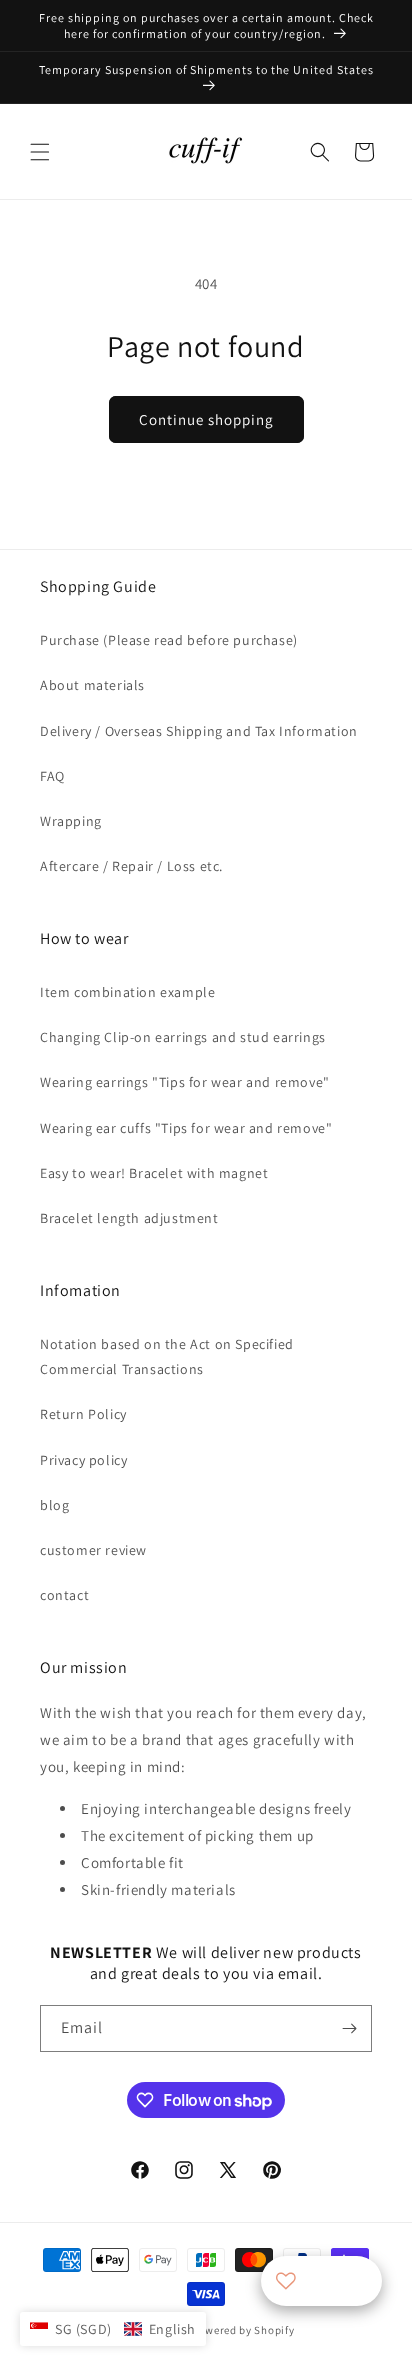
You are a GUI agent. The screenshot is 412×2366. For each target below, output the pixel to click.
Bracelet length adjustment (129, 1218)
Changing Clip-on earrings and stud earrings (183, 1037)
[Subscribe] (349, 2028)
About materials (92, 685)
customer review (93, 1550)
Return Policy (83, 1414)
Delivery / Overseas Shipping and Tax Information (199, 731)
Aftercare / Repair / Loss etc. (131, 866)
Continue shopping (206, 419)
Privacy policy (83, 1460)
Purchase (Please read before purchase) (169, 640)
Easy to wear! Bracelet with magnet (154, 1173)
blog (54, 1505)
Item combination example (127, 992)
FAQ (52, 776)
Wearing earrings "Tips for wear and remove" (185, 1082)
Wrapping (71, 821)
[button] (40, 152)
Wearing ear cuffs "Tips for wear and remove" (186, 1128)
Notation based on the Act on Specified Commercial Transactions (167, 1356)
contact (64, 1595)
